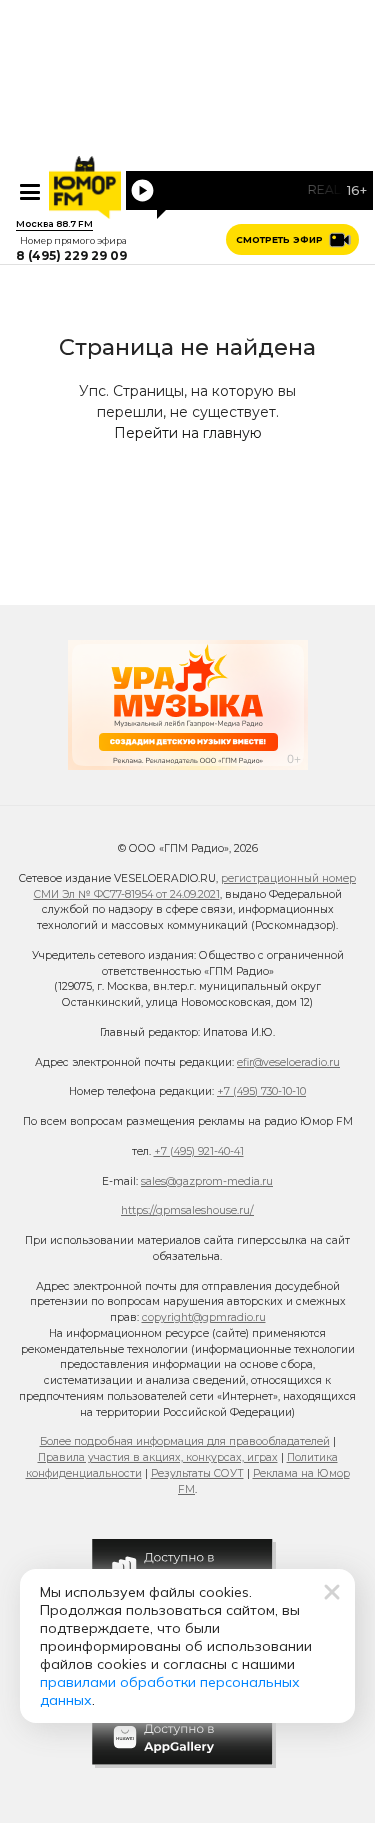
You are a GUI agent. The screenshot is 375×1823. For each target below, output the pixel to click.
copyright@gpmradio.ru (204, 1317)
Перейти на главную (188, 433)
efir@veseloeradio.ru (288, 1062)
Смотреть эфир (279, 239)
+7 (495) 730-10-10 (261, 1091)
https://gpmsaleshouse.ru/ (187, 1210)
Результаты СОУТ (197, 1473)
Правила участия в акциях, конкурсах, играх (158, 1457)
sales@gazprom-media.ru (207, 1181)
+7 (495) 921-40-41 (199, 1151)
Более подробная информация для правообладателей (185, 1441)
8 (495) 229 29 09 (71, 256)
